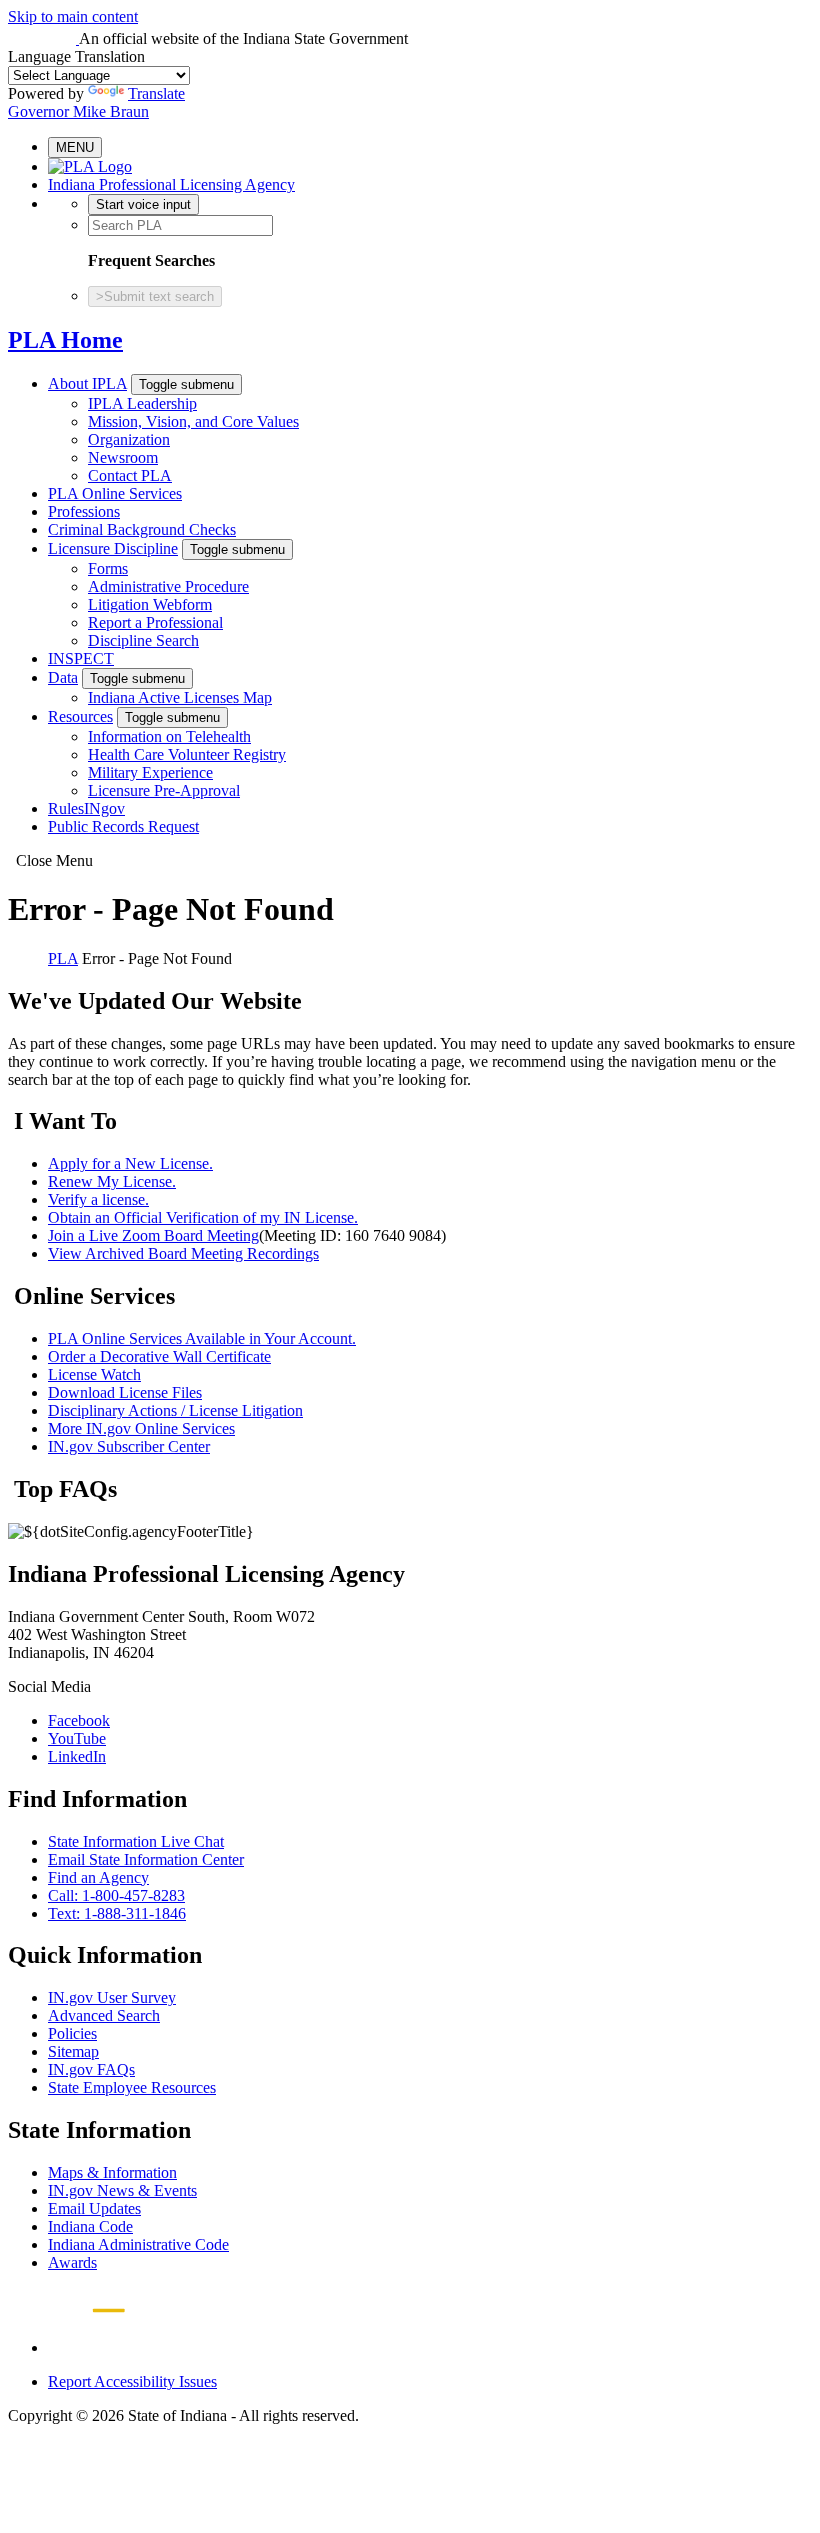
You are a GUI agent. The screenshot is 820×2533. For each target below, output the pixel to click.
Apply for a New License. (130, 1163)
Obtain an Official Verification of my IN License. (203, 1217)
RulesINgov (86, 808)
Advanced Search (104, 2015)
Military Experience (150, 772)
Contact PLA (130, 475)
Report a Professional (155, 622)
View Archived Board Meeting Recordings (183, 1253)
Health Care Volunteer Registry (187, 754)
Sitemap (73, 2051)
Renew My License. (112, 1181)
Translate (156, 93)
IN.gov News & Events (122, 2190)
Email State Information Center (146, 1859)
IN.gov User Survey (112, 1997)
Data (63, 677)
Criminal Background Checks (142, 529)
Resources (80, 716)
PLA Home (65, 340)
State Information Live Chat (136, 1841)
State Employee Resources (132, 2087)
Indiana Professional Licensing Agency (171, 184)
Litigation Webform (150, 604)
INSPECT (81, 658)
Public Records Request (123, 826)
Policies (72, 2033)
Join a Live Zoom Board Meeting (153, 1235)
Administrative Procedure (168, 586)
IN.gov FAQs (91, 2069)
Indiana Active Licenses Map (180, 697)
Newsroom (123, 457)
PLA (63, 958)
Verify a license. (98, 1199)
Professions (84, 511)
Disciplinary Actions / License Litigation (175, 1410)
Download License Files (125, 1392)
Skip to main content (73, 16)
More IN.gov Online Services (141, 1428)
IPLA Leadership (142, 403)
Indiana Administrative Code (138, 2244)
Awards (72, 2262)
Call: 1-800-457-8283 (116, 1895)
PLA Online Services (115, 493)
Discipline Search (143, 640)
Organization (129, 439)
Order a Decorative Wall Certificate (159, 1356)
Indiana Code (90, 2226)
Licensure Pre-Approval (164, 790)
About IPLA (87, 383)
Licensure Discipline (113, 548)
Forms (108, 568)
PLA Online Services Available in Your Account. (202, 1338)
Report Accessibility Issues (132, 2381)
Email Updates (94, 2208)
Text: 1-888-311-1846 (117, 1913)
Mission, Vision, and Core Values (193, 421)
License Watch (94, 1374)
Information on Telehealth (169, 736)
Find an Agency (98, 1877)
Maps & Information (112, 2172)
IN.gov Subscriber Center (129, 1446)
